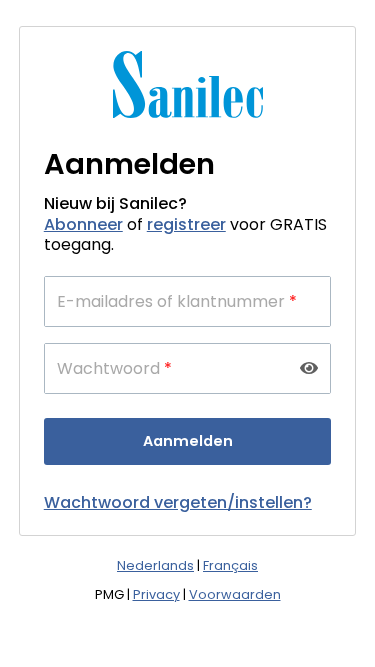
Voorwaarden (235, 594)
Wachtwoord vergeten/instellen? (178, 502)
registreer (186, 224)
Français (230, 565)
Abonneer (83, 224)
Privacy (156, 594)
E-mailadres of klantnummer (177, 302)
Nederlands (155, 565)
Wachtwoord (114, 369)
